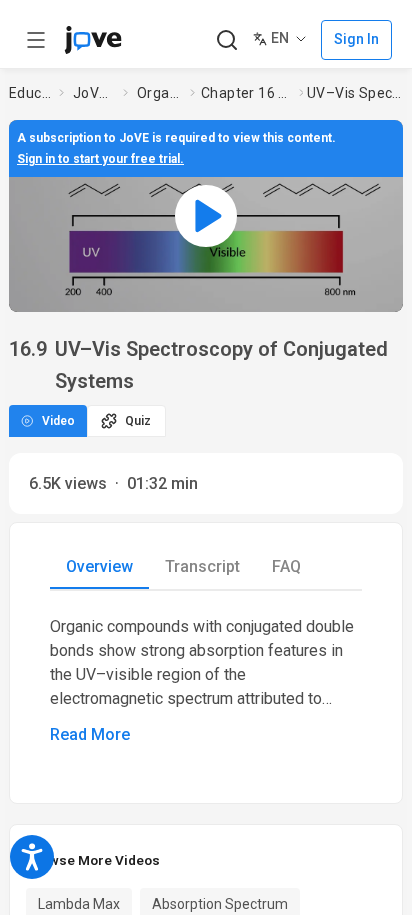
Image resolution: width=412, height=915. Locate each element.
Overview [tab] (99, 566)
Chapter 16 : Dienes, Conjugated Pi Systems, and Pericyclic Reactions (246, 93)
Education (30, 93)
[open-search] (226, 40)
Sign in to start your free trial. (100, 159)
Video (58, 421)
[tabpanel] (206, 681)
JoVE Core (94, 93)
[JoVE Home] (93, 40)
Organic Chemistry (159, 93)
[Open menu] (36, 40)
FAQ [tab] (286, 566)
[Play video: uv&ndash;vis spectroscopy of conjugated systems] (206, 216)
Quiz (138, 421)
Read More (90, 734)
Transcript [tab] (202, 566)
